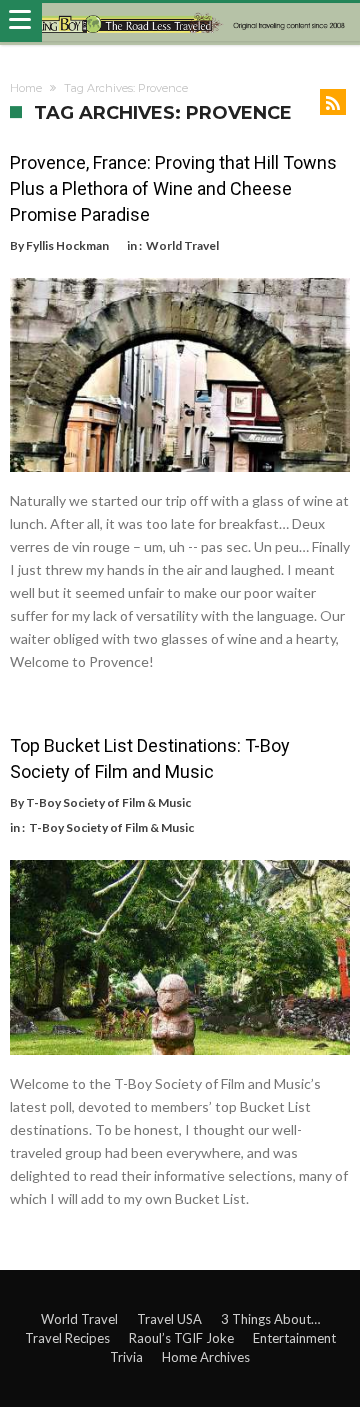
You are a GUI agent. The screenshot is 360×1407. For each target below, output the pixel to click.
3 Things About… (270, 1319)
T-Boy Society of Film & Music (108, 802)
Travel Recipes (67, 1338)
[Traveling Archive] (180, 22)
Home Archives (206, 1357)
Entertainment (294, 1338)
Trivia (126, 1357)
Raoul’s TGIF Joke (181, 1338)
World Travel (182, 245)
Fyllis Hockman (67, 245)
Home (26, 88)
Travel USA (169, 1319)
